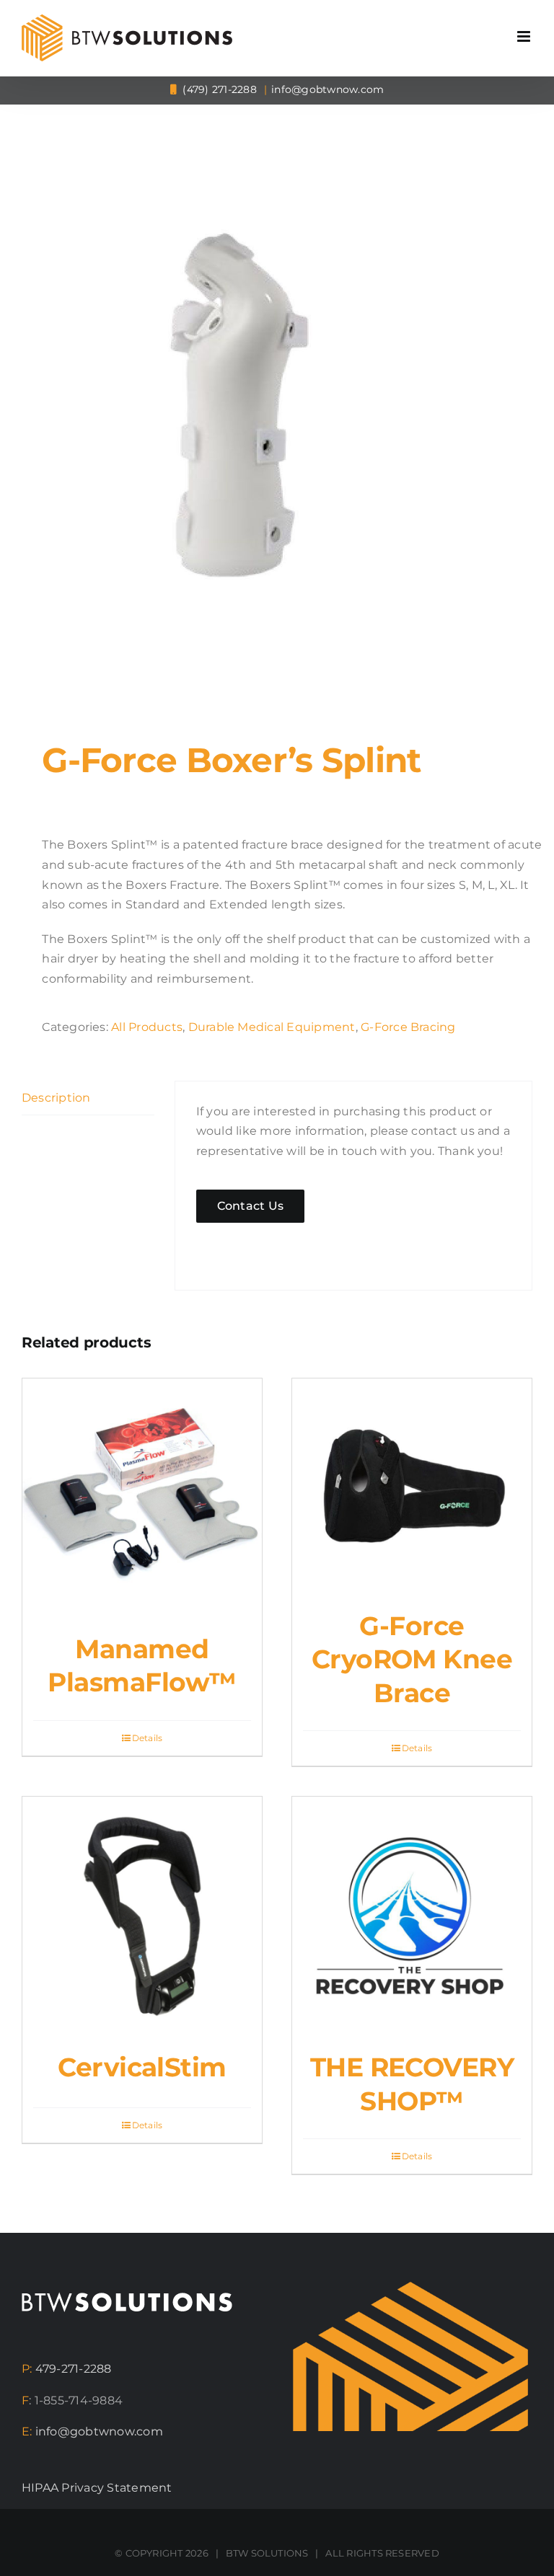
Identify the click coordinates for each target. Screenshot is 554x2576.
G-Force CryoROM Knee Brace (412, 1659)
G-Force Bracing (408, 1027)
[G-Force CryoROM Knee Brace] (412, 1487)
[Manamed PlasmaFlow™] (142, 1498)
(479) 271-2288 (218, 89)
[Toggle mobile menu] (525, 36)
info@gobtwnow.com (327, 89)
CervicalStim (142, 2067)
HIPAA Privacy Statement (97, 2488)
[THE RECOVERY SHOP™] (412, 1916)
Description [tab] (56, 1098)
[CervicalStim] (142, 1916)
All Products (147, 1027)
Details (148, 1738)
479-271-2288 (74, 2369)
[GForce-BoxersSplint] (277, 401)
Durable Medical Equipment (272, 1027)
